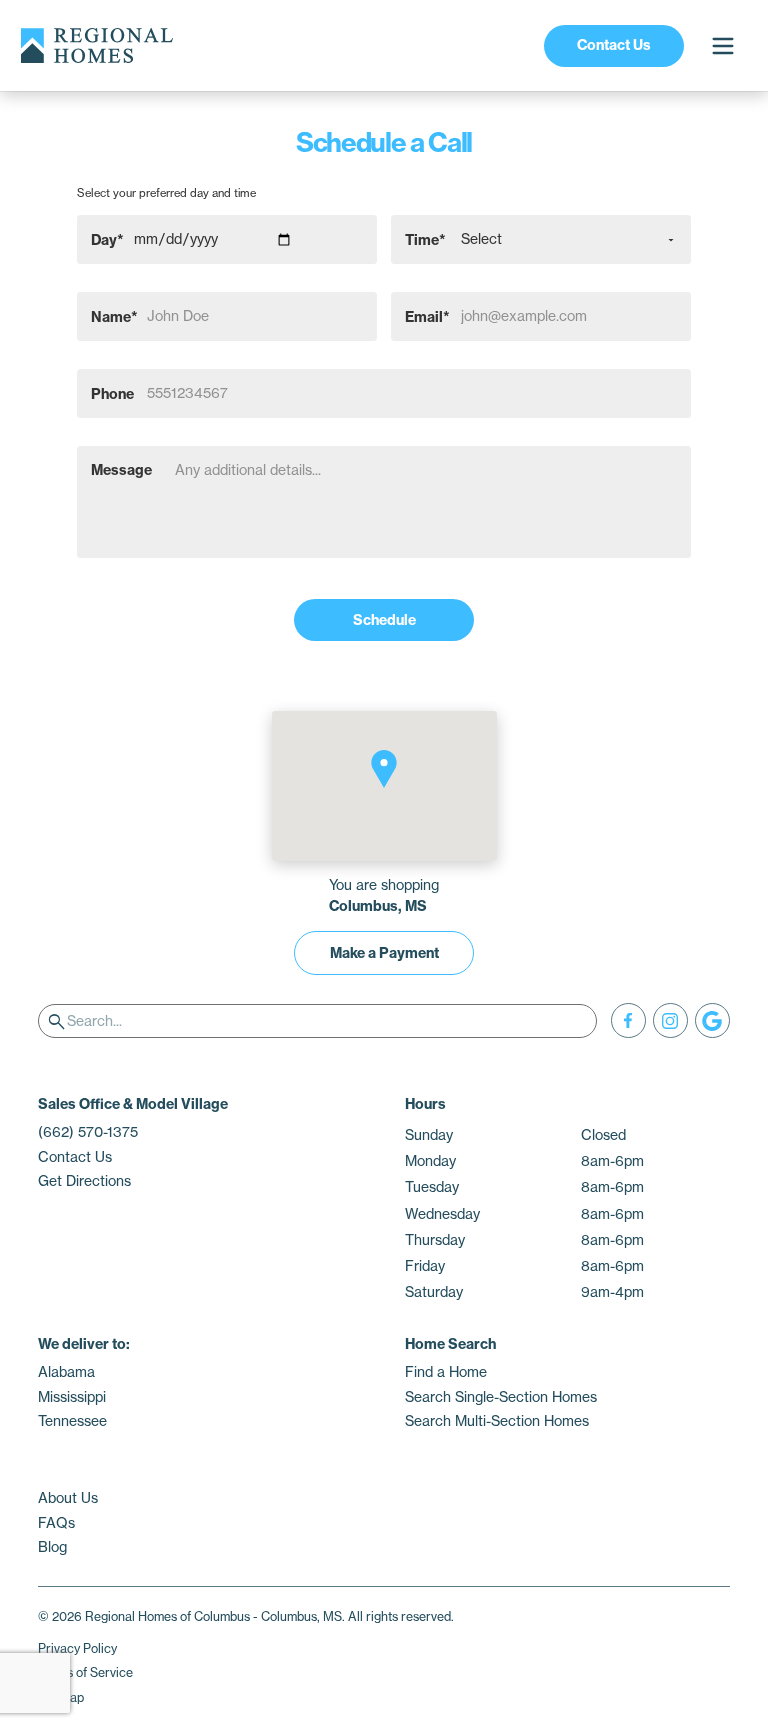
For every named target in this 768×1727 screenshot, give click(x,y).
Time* (425, 239)
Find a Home (446, 1372)
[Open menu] (722, 45)
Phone (112, 393)
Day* (107, 239)
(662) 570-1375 (88, 1132)
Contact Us (614, 45)
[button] (384, 769)
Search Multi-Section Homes (497, 1421)
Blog (52, 1547)
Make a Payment (384, 953)
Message (121, 470)
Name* (114, 316)
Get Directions (84, 1181)
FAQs (56, 1523)
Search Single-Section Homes (501, 1397)
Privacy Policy (77, 1648)
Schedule (384, 620)
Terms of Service (85, 1672)
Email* (427, 316)
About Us (68, 1498)
